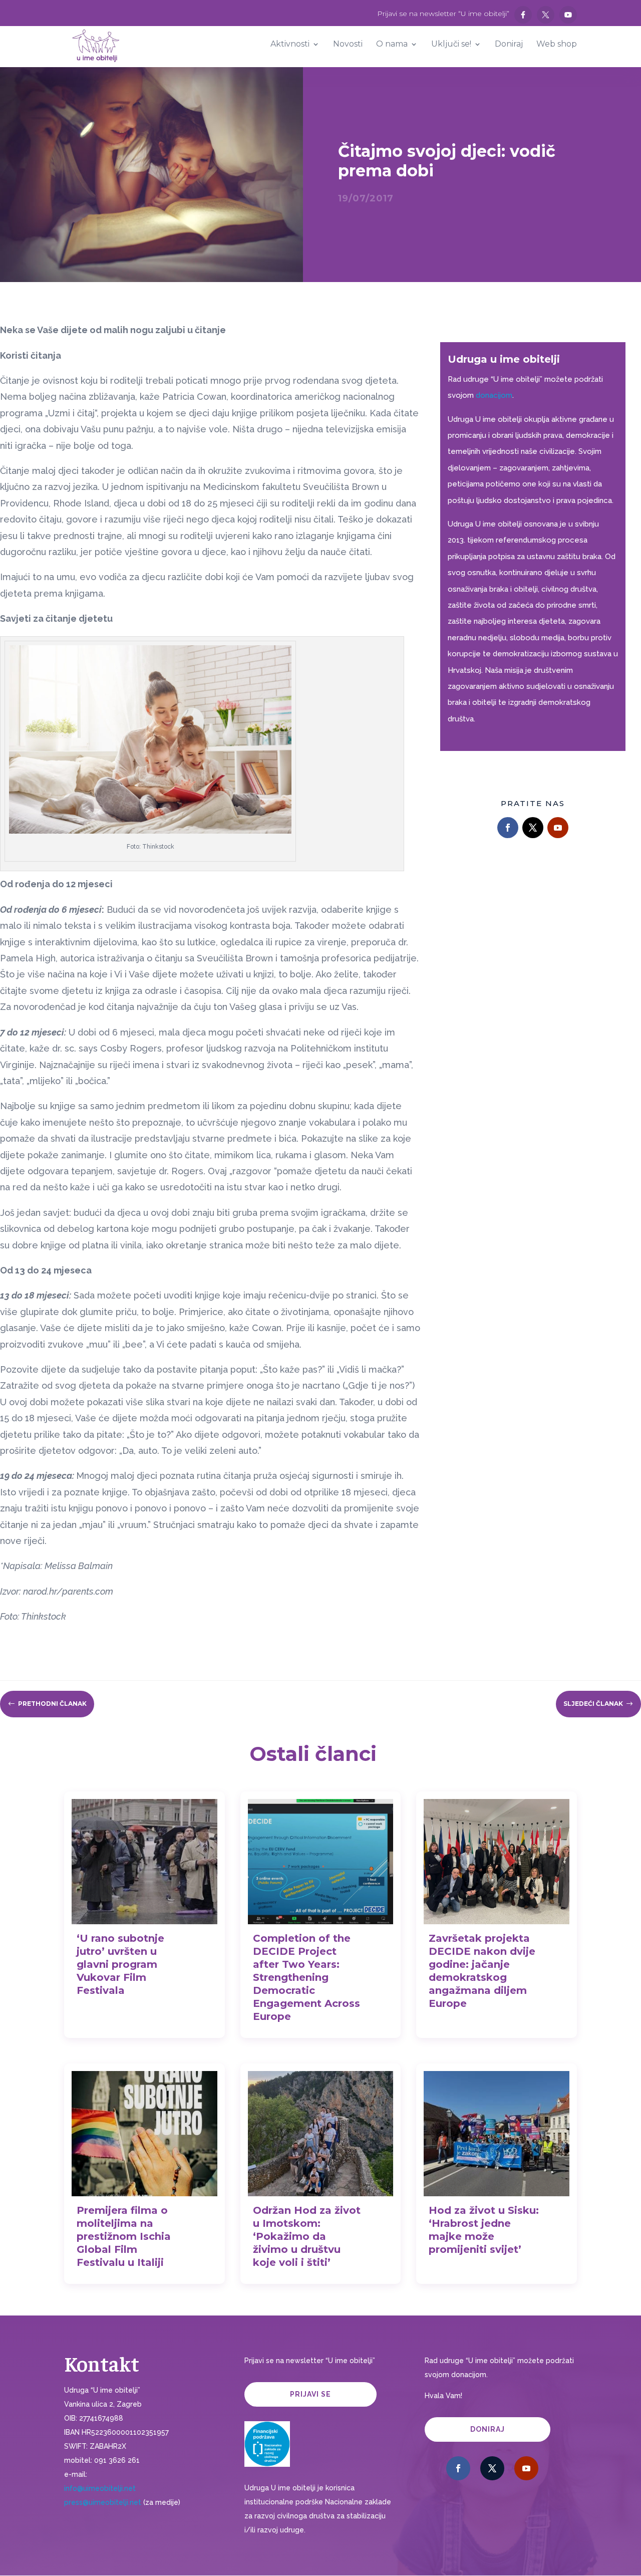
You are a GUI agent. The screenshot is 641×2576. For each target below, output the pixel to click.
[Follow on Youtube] (558, 828)
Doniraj (488, 2429)
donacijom (494, 395)
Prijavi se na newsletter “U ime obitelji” (443, 14)
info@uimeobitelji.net (100, 2488)
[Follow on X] (533, 828)
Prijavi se (310, 2394)
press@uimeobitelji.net (103, 2502)
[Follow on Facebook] (508, 828)
